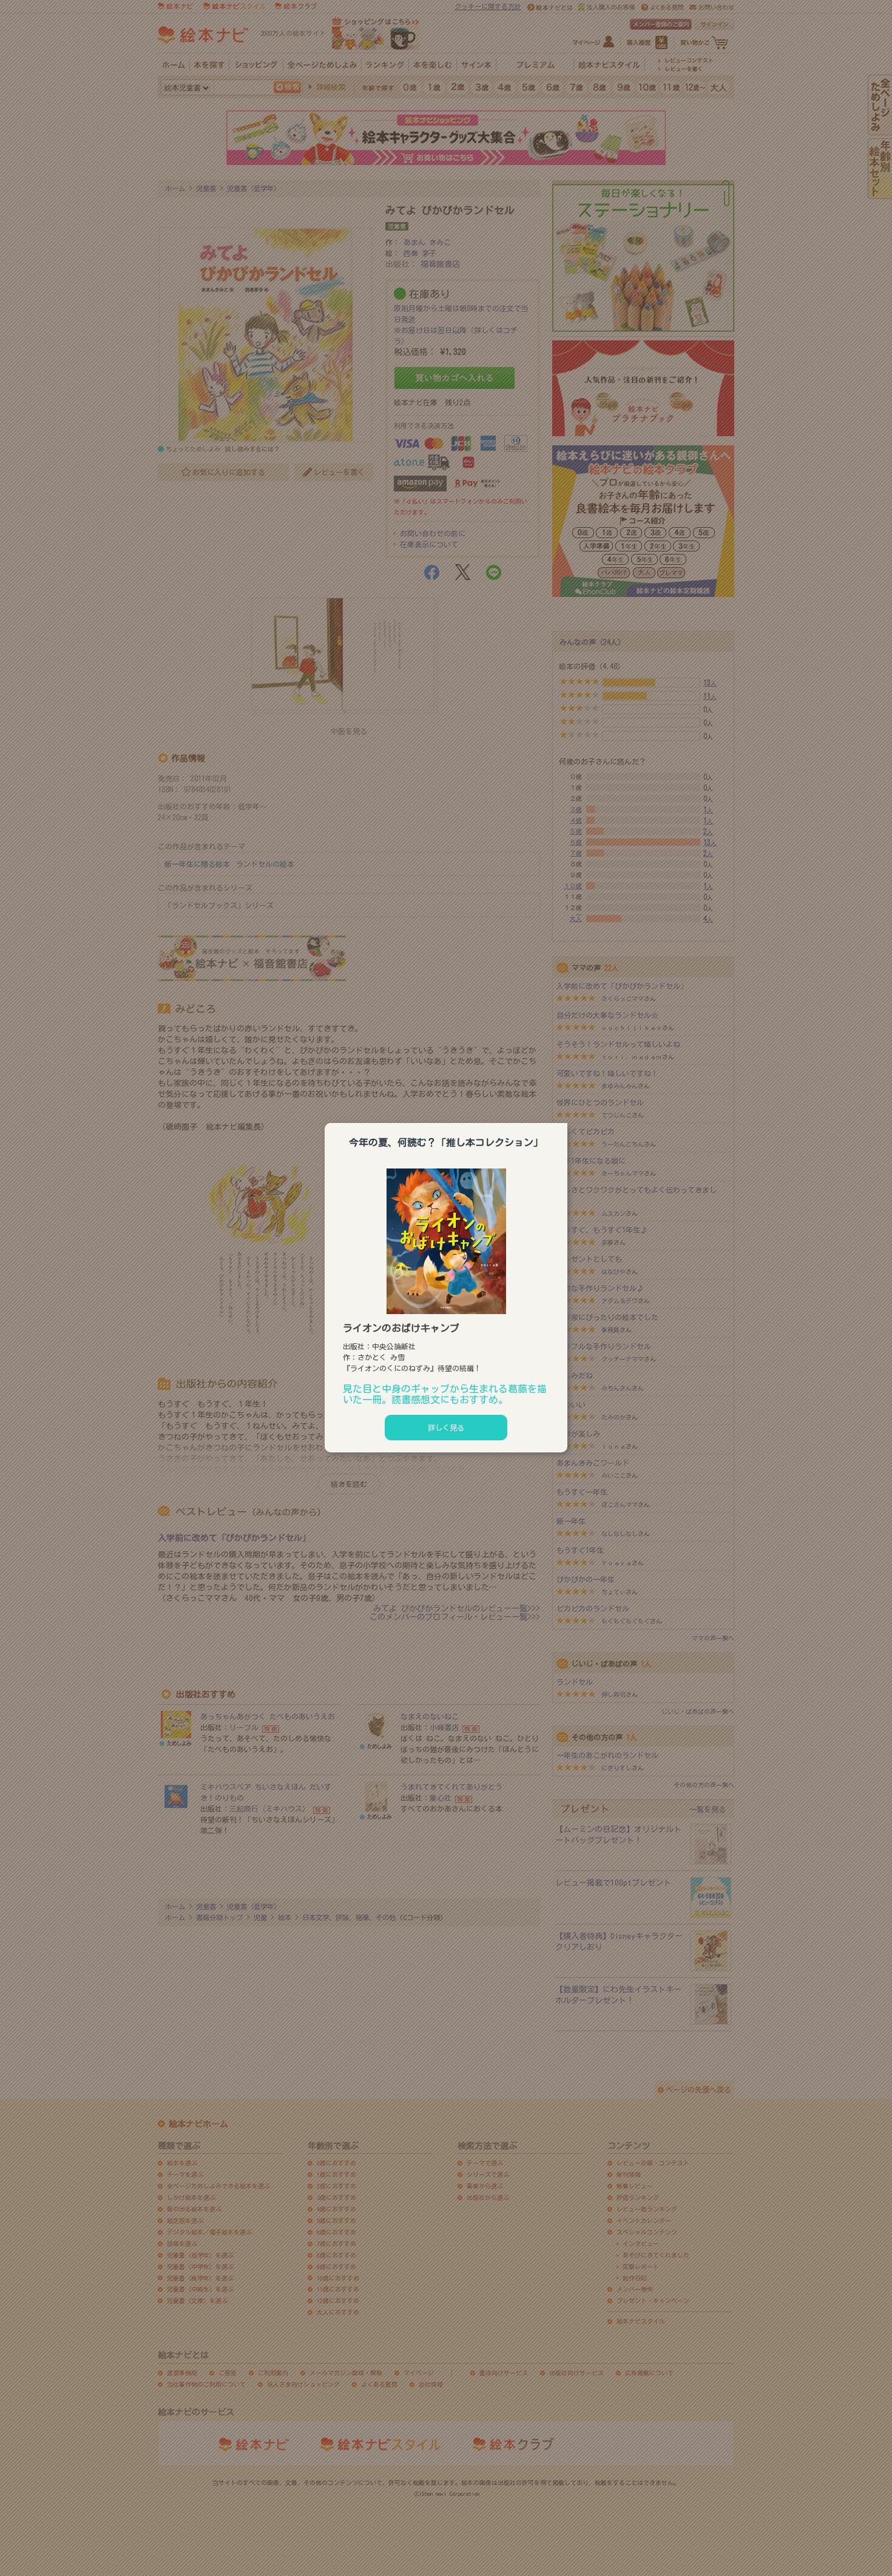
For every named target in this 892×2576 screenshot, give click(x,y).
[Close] (567, 1121)
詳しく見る (446, 1428)
